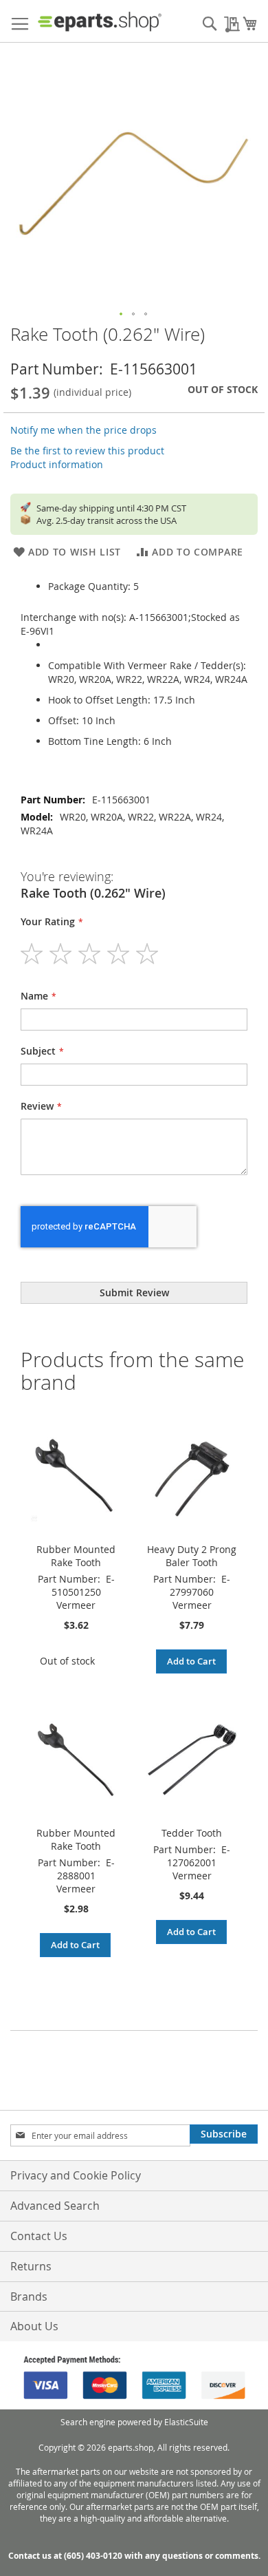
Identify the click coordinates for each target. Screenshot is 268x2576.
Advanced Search (55, 2206)
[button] (122, 315)
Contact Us (39, 2236)
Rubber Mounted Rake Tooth (76, 1556)
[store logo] (100, 21)
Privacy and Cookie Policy (76, 2175)
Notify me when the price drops (83, 430)
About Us (34, 2326)
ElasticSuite (186, 2422)
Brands (29, 2297)
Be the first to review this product (87, 451)
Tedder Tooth (192, 1833)
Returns (31, 2266)
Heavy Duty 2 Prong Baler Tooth (192, 1556)
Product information (57, 464)
